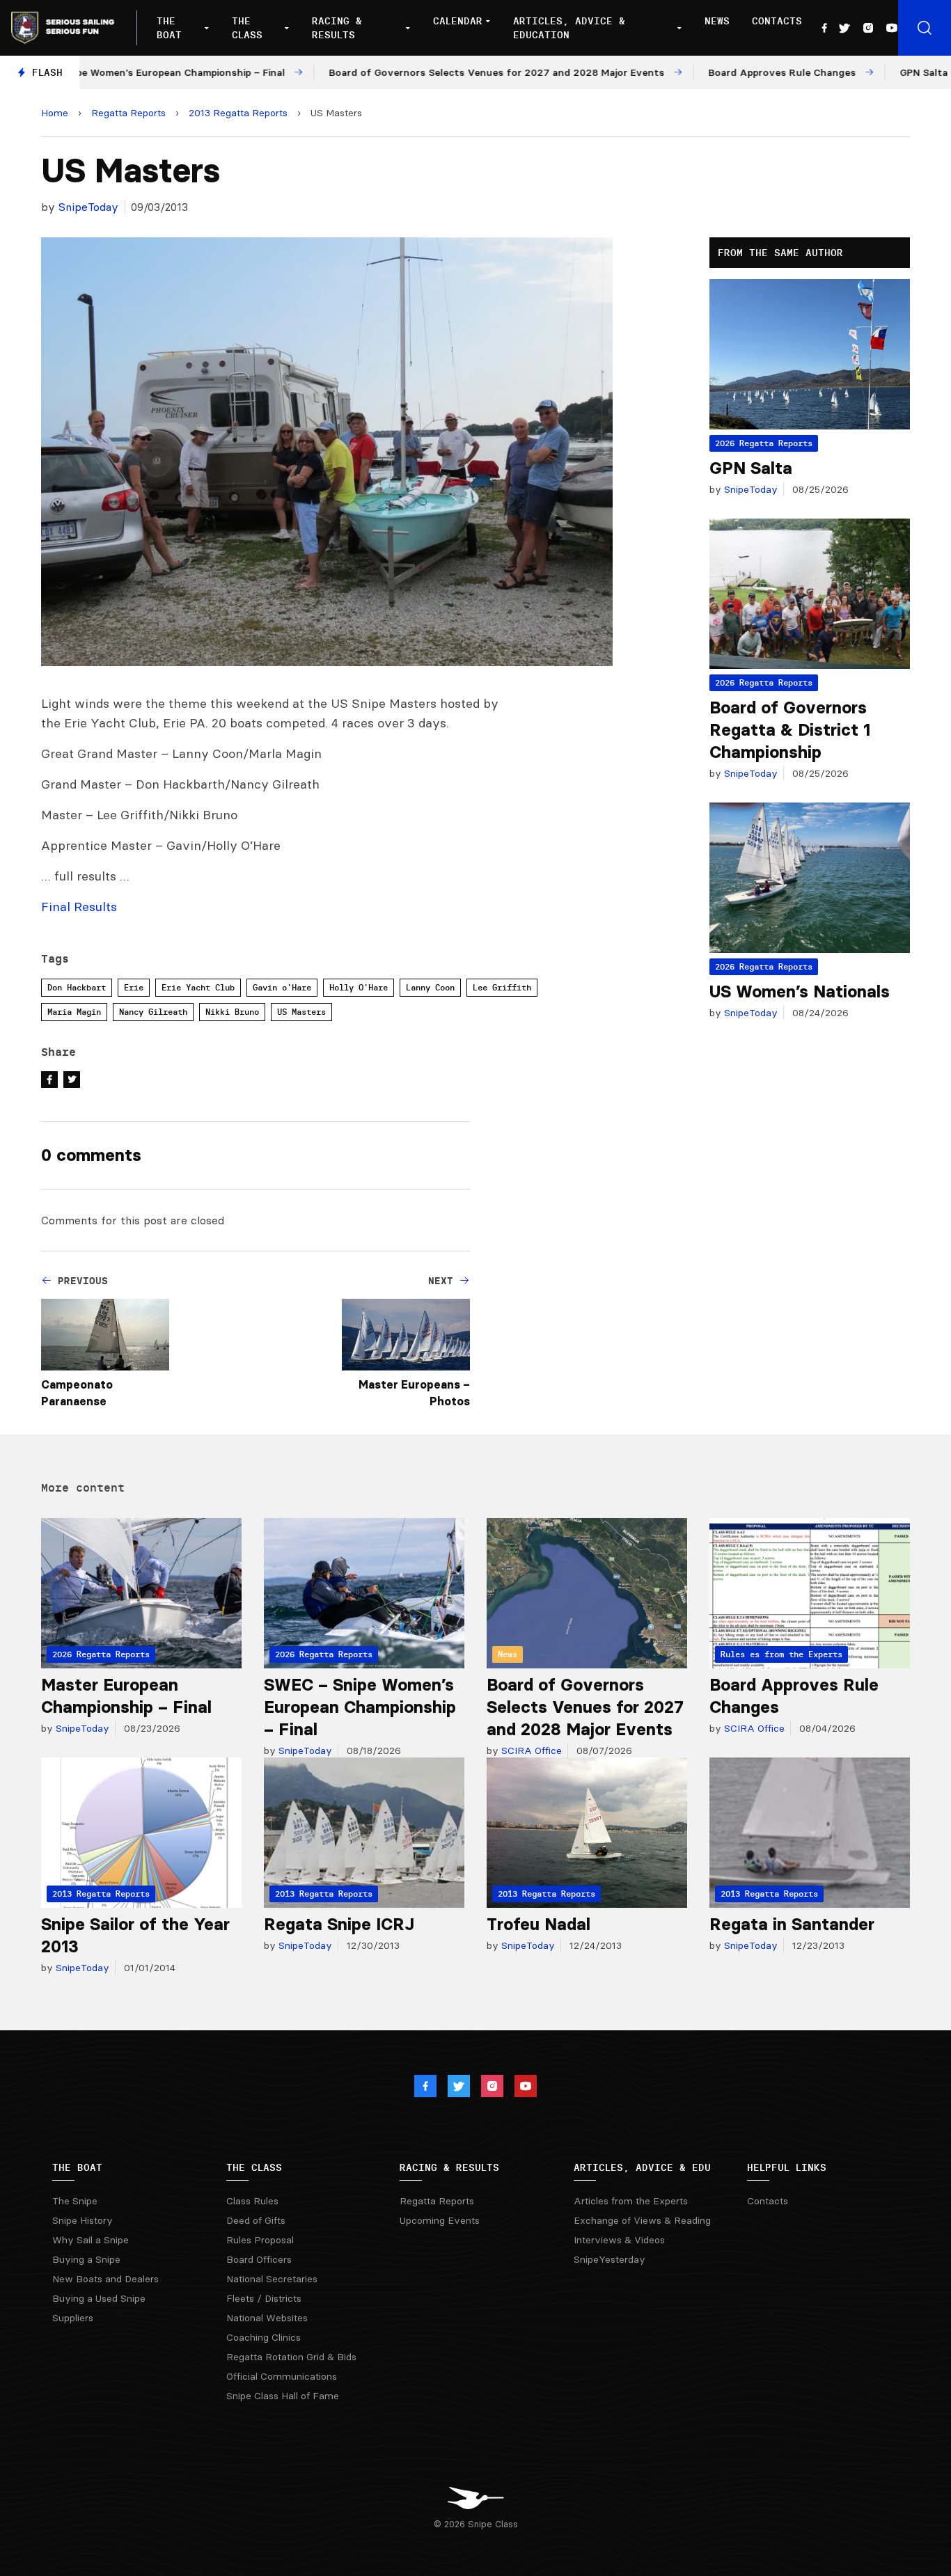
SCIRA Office (530, 1751)
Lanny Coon (430, 987)
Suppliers (73, 2318)
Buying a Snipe (86, 2259)
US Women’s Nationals (800, 991)
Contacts (777, 21)
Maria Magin (74, 1012)
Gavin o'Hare (282, 987)
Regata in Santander (792, 1924)
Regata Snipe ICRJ (339, 1924)
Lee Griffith (502, 987)
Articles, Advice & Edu (642, 2167)
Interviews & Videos (619, 2240)
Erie (134, 987)
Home (55, 113)
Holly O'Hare (359, 987)
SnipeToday (88, 207)
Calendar (458, 21)
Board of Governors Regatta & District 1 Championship (790, 730)
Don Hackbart (77, 987)
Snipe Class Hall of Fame (283, 2396)
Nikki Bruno (232, 1012)
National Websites (267, 2318)
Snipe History (82, 2220)
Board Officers (259, 2259)
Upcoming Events (440, 2220)
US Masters (301, 1012)
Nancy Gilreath (153, 1012)
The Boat (169, 28)
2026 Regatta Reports (764, 443)
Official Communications (282, 2376)
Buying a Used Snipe (99, 2298)
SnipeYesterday (610, 2259)
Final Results (79, 907)
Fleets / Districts (264, 2298)
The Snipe (75, 2201)
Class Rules (252, 2201)
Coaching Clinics (264, 2337)
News (717, 21)
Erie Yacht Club (198, 987)
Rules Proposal (260, 2240)
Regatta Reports (128, 113)
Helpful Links (787, 2167)
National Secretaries (272, 2279)
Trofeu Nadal (539, 1924)
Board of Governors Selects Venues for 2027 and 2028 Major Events (585, 1707)
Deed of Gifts (256, 2220)
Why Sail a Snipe (91, 2240)
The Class (247, 28)
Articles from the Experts (631, 2201)
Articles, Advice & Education (569, 28)
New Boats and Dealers (105, 2279)
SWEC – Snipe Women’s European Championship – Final (360, 1707)
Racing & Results (337, 28)
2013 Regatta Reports (238, 113)
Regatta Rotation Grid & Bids (291, 2357)
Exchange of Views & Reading (642, 2220)
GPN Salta (751, 468)
